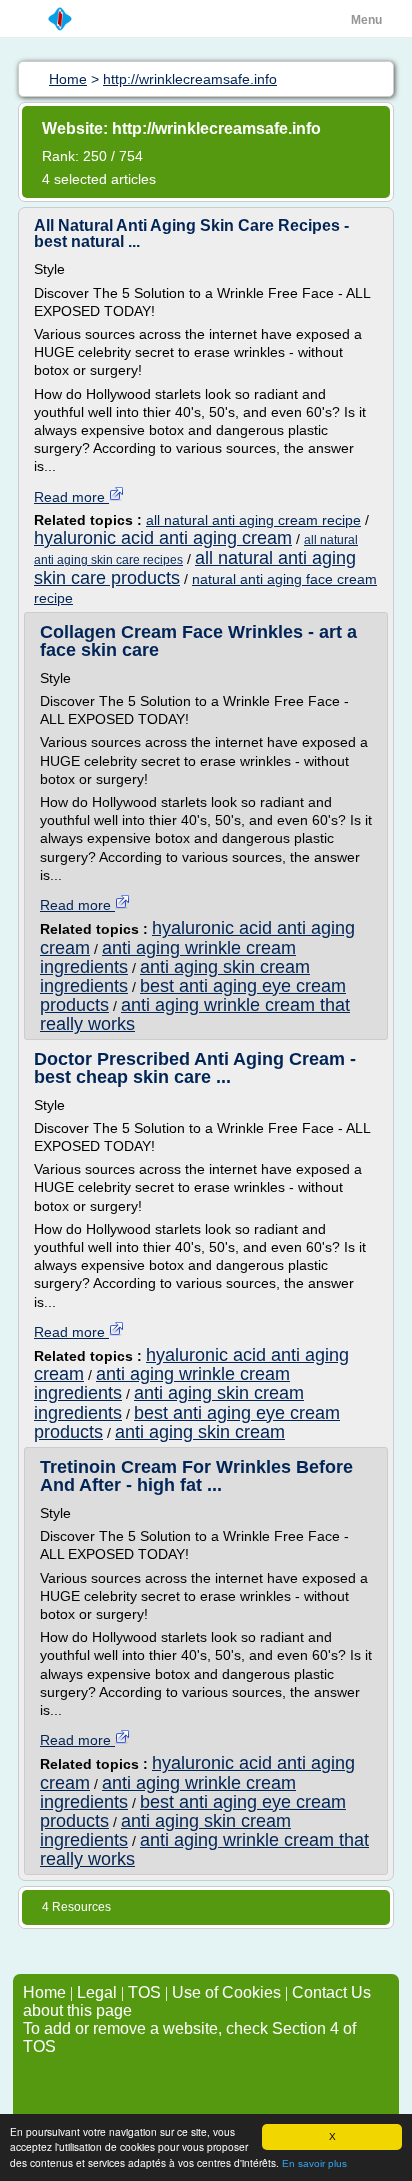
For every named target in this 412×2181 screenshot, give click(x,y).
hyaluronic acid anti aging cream (163, 538)
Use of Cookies (226, 1992)
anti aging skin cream (200, 1432)
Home (44, 1992)
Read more (71, 497)
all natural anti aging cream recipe (253, 520)
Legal (97, 1992)
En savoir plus (314, 2163)
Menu (366, 20)
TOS (144, 1992)
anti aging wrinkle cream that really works (195, 1014)
